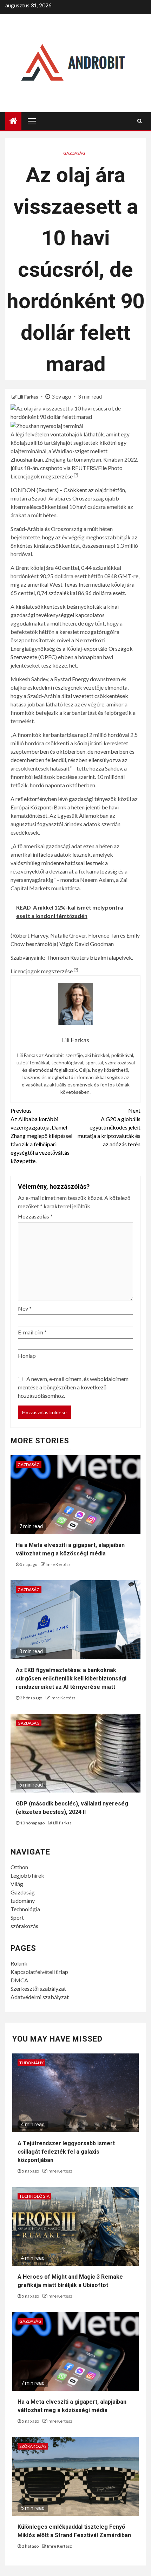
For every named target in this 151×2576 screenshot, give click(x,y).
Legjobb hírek (27, 1875)
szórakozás (24, 1926)
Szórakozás (33, 2446)
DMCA (19, 1980)
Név (25, 1308)
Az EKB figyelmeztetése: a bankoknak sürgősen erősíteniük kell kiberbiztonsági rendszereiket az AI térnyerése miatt (71, 1679)
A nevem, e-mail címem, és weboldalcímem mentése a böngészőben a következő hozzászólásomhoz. (73, 1387)
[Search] (140, 121)
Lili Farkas (28, 397)
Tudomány (31, 2063)
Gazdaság (74, 153)
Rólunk (19, 1963)
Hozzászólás (35, 1216)
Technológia (25, 1909)
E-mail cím (32, 1332)
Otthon (19, 1867)
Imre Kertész (58, 1564)
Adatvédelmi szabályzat (40, 1997)
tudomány (23, 1901)
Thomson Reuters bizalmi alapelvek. (90, 957)
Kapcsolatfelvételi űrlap (39, 1972)
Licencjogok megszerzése (42, 476)
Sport (17, 1917)
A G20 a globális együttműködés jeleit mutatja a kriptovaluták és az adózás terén (109, 1127)
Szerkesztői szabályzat (38, 1988)
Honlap (27, 1356)
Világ (17, 1884)
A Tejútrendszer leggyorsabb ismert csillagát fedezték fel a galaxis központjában (66, 2152)
